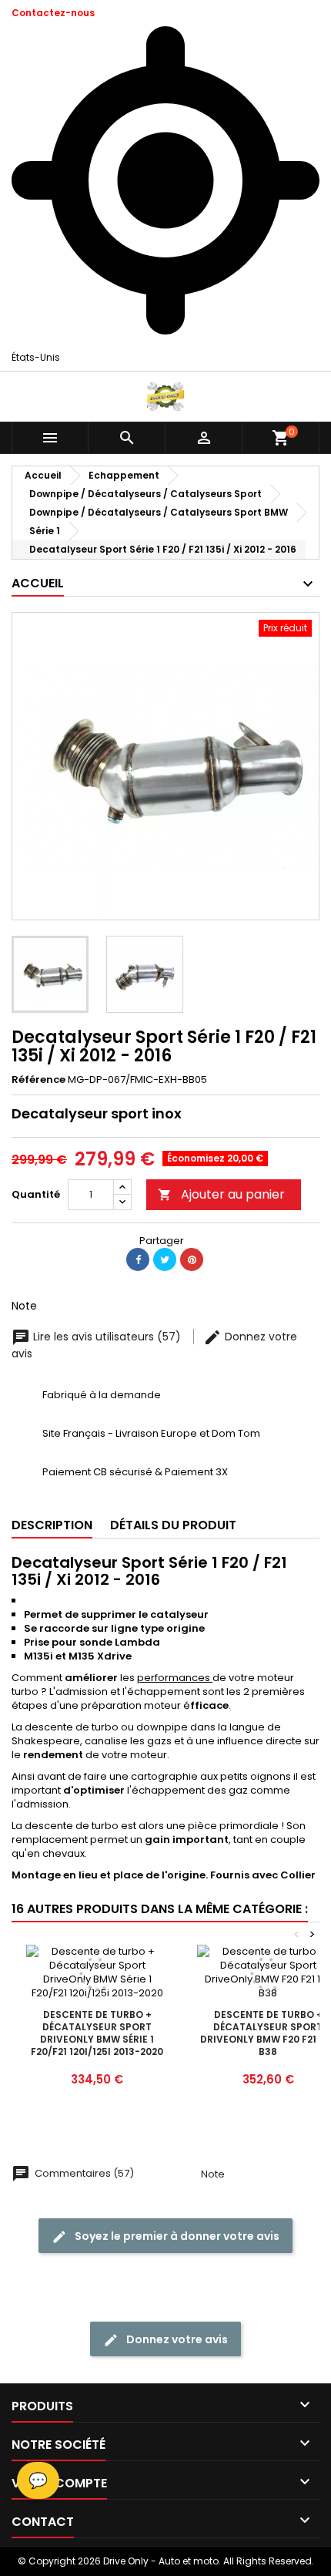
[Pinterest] (192, 1259)
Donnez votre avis (176, 2339)
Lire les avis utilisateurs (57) (107, 1337)
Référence (38, 1080)
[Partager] (138, 1259)
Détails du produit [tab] (173, 1525)
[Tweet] (165, 1259)
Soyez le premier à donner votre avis (176, 2236)
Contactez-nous (53, 13)
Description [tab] (52, 1525)
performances (175, 1678)
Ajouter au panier (221, 1194)
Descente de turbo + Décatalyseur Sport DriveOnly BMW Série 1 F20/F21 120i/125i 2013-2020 (97, 2033)
